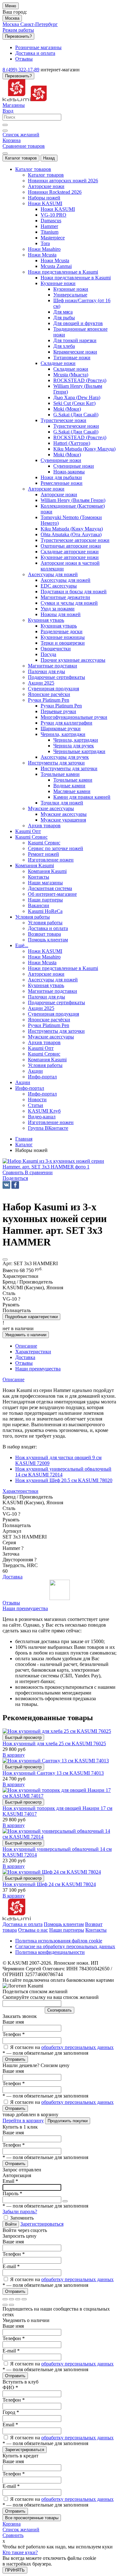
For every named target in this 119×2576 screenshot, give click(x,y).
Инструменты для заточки (69, 768)
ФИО (10, 2387)
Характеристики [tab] (33, 1352)
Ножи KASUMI (58, 209)
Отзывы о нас (33, 1930)
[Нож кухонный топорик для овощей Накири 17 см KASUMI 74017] (60, 1796)
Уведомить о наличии (26, 1335)
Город (11, 2412)
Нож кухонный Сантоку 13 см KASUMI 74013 (53, 1773)
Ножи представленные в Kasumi (76, 278)
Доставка (13, 1577)
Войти (11, 2224)
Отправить (15, 2059)
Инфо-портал (42, 1094)
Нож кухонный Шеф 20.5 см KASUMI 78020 (64, 1480)
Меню (11, 6)
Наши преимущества (25, 1608)
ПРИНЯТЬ (15, 2570)
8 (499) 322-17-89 (21, 70)
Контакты (96, 1930)
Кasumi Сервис (44, 843)
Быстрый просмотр (23, 1737)
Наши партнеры (67, 1930)
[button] (15, 1178)
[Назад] (5, 2305)
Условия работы (45, 923)
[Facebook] (15, 1185)
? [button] (19, 1299)
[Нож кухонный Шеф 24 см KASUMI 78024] (52, 1872)
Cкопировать (60, 2010)
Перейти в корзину (23, 2121)
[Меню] (5, 153)
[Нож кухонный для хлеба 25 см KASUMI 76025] (57, 1731)
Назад (49, 158)
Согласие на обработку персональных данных (65, 1946)
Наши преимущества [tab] (38, 1369)
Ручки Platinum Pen (61, 706)
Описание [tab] (26, 1346)
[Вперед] (11, 2305)
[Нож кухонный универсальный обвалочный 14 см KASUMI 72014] (60, 1837)
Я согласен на (62, 2047)
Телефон (14, 2034)
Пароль (12, 2193)
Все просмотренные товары (32, 2518)
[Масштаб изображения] (24, 2299)
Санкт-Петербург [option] (39, 24)
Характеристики (20, 1491)
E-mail (11, 2266)
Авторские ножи (59, 494)
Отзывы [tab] (24, 1363)
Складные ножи (71, 369)
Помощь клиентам (64, 1924)
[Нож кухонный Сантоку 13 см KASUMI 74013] (56, 1761)
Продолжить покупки (68, 2121)
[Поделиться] (11, 2299)
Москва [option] (11, 24)
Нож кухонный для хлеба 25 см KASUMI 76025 (54, 1743)
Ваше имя (13, 2022)
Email (10, 2181)
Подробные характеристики (31, 1317)
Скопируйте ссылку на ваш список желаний (51, 1997)
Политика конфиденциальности (50, 1952)
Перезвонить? (18, 36)
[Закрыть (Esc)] (5, 2299)
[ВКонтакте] (6, 1185)
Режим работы (18, 30)
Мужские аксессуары (64, 814)
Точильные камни (73, 780)
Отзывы (11, 1603)
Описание (13, 1379)
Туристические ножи (76, 426)
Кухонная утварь (59, 626)
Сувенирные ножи (74, 466)
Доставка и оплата (23, 1924)
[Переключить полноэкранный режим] (18, 2299)
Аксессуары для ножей (66, 580)
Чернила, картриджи (76, 740)
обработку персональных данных (77, 2047)
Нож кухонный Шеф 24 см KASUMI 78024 (49, 1884)
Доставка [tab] (25, 1357)
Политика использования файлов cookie (59, 1941)
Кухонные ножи (71, 289)
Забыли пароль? (20, 2212)
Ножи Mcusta (55, 260)
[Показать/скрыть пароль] (65, 2201)
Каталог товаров (21, 158)
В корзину (14, 1755)
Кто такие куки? (20, 2552)
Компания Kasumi (47, 871)
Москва (12, 18)
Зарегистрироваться (42, 2224)
